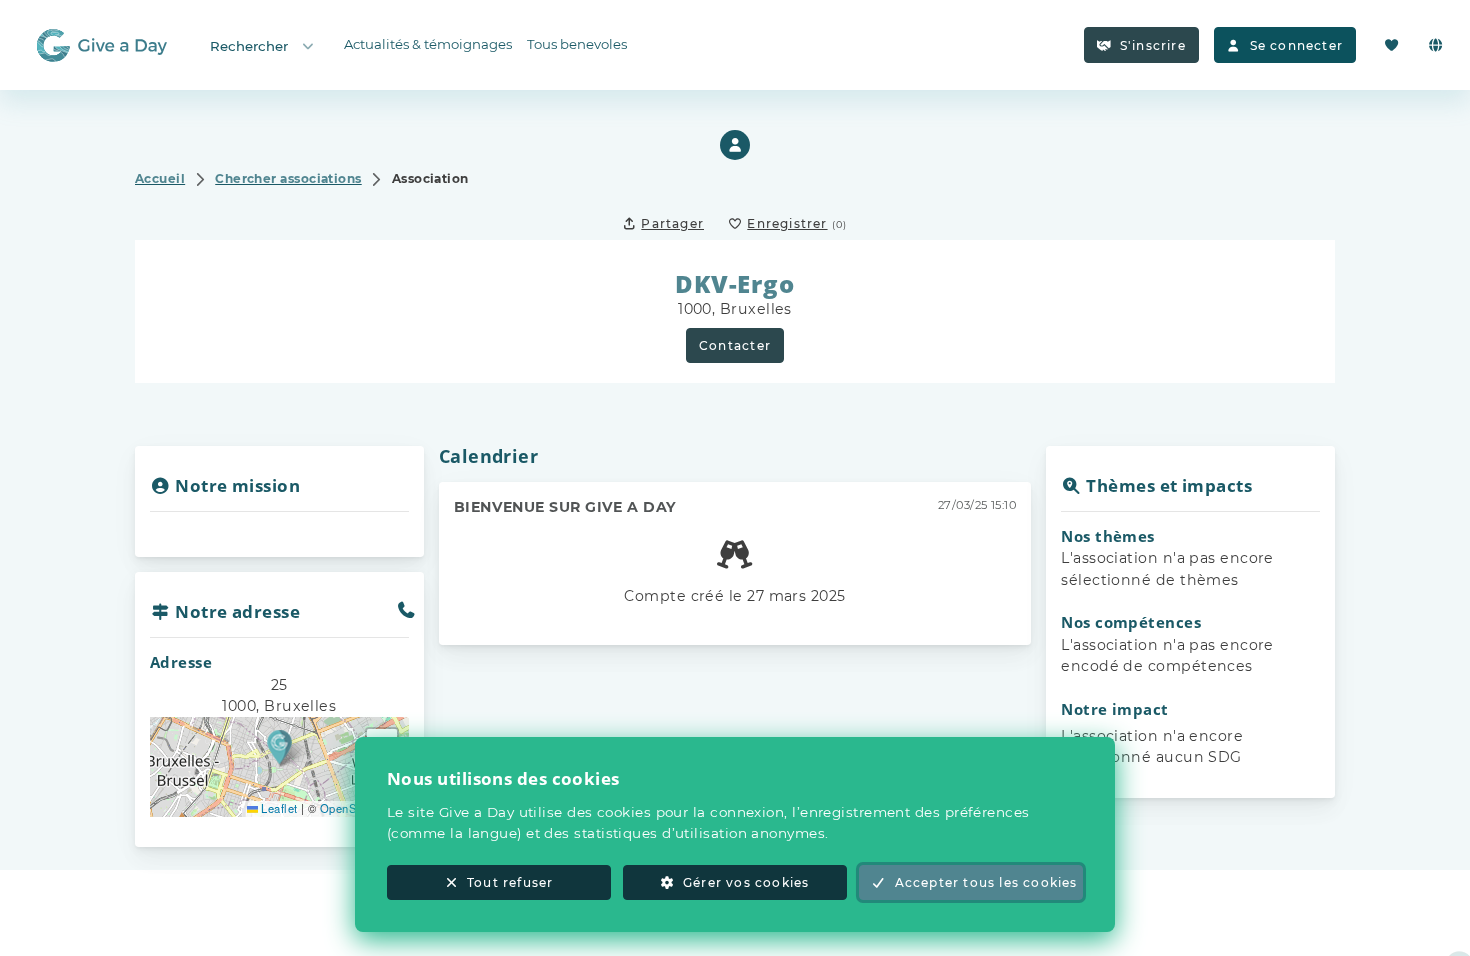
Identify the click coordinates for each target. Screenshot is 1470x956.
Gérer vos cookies (746, 882)
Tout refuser (510, 882)
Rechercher (249, 46)
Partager (672, 223)
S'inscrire (1153, 45)
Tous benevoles (577, 44)
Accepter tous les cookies (986, 882)
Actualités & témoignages (428, 44)
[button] (279, 746)
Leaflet (278, 808)
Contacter (735, 345)
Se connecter (1296, 45)
